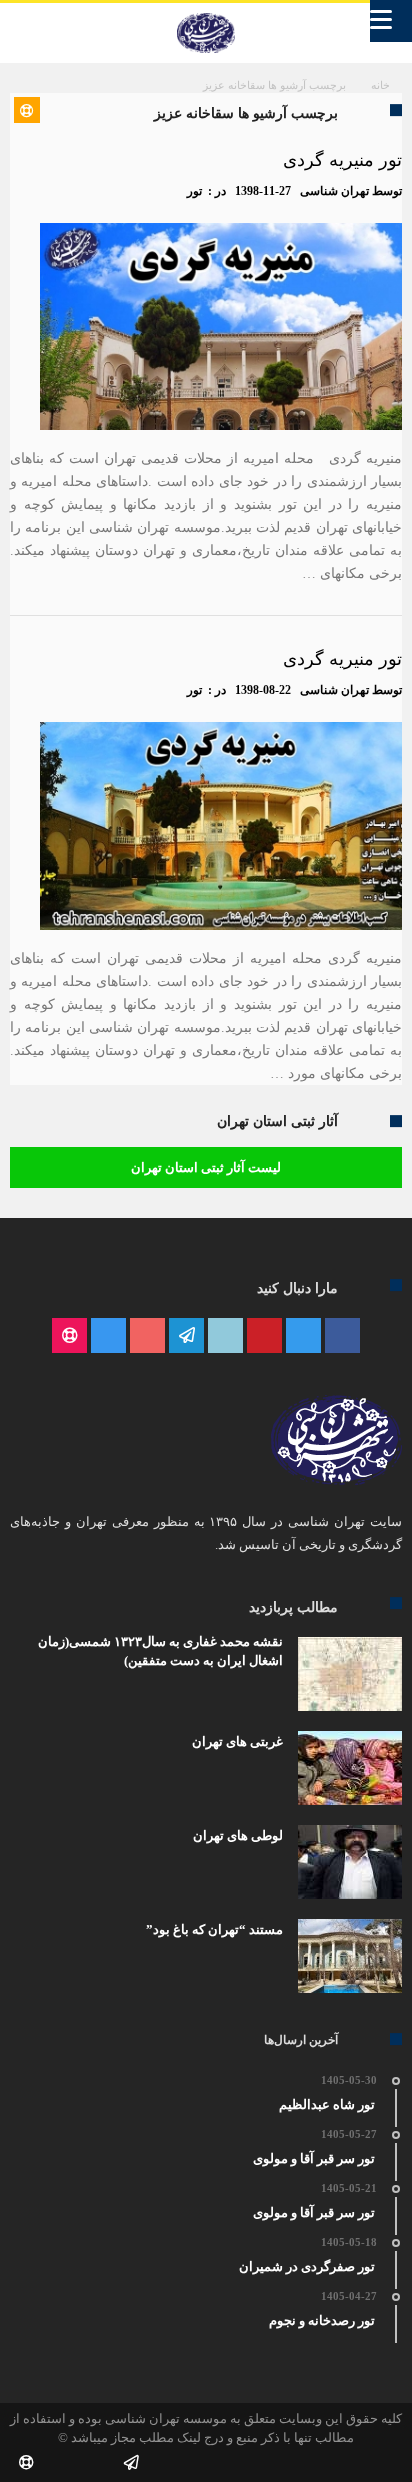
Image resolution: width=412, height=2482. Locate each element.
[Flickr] (186, 1336)
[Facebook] (342, 1336)
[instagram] (108, 1336)
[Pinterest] (264, 1336)
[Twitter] (303, 1336)
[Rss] (69, 1336)
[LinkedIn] (225, 1336)
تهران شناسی (334, 191)
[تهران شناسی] (206, 13)
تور (194, 191)
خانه (380, 85)
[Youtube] (147, 1336)
